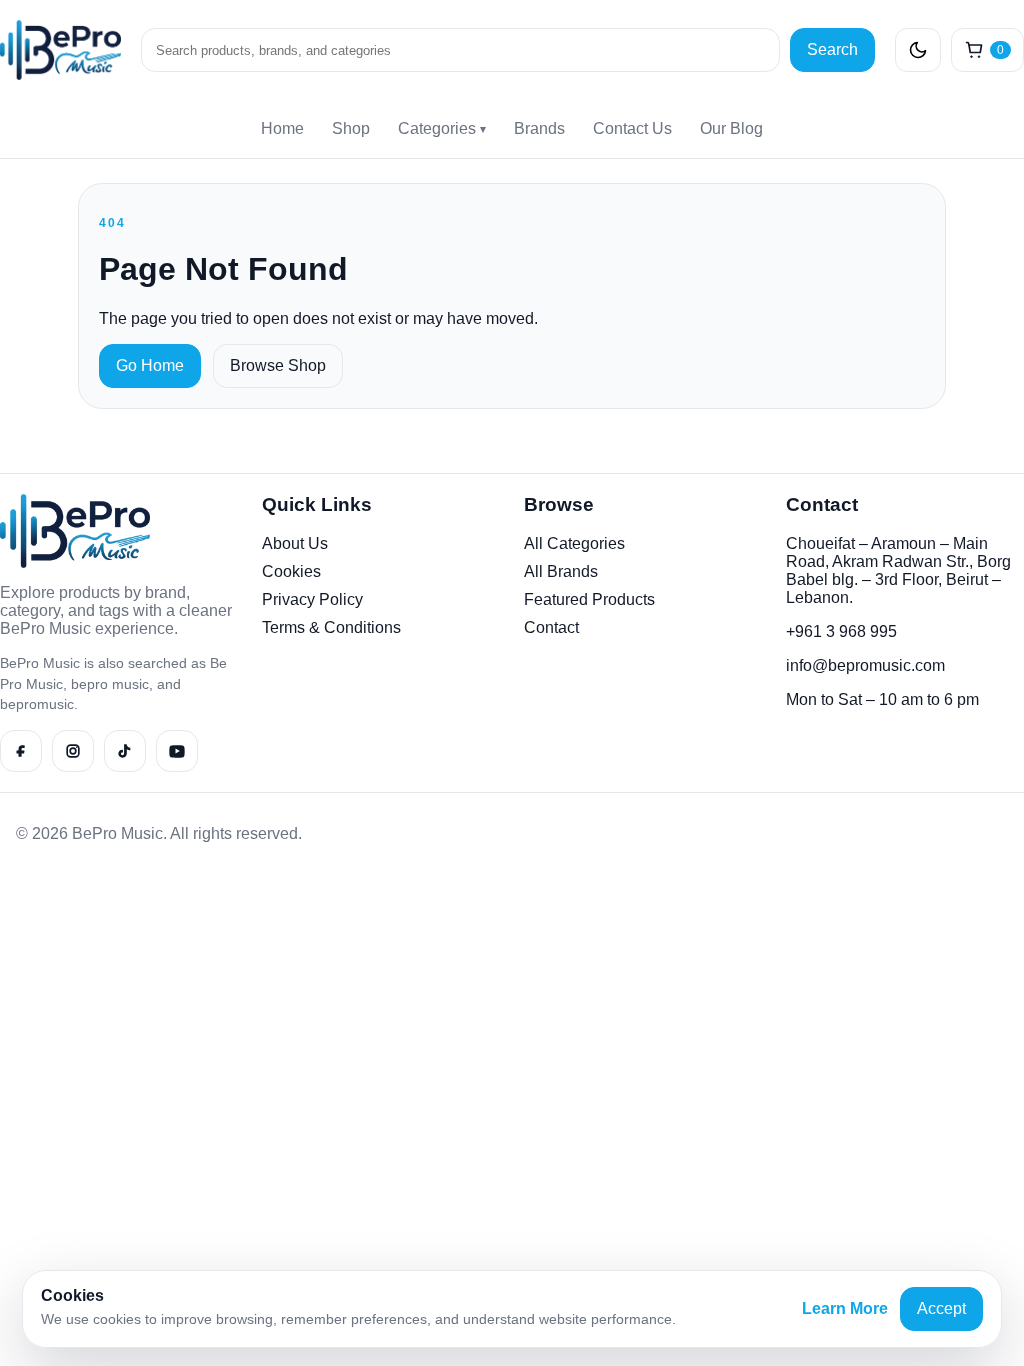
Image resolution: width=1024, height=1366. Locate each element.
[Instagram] (73, 751)
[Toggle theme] (918, 50)
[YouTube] (177, 751)
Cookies (291, 571)
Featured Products (589, 599)
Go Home (150, 365)
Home (282, 128)
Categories (442, 128)
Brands (539, 128)
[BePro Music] (60, 50)
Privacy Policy (312, 599)
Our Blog (731, 128)
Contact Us (632, 128)
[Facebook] (21, 751)
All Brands (561, 571)
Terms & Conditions (331, 627)
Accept (941, 1308)
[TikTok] (125, 751)
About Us (295, 543)
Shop (351, 128)
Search (832, 49)
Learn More (845, 1308)
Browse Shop (278, 365)
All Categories (574, 543)
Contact (551, 627)
